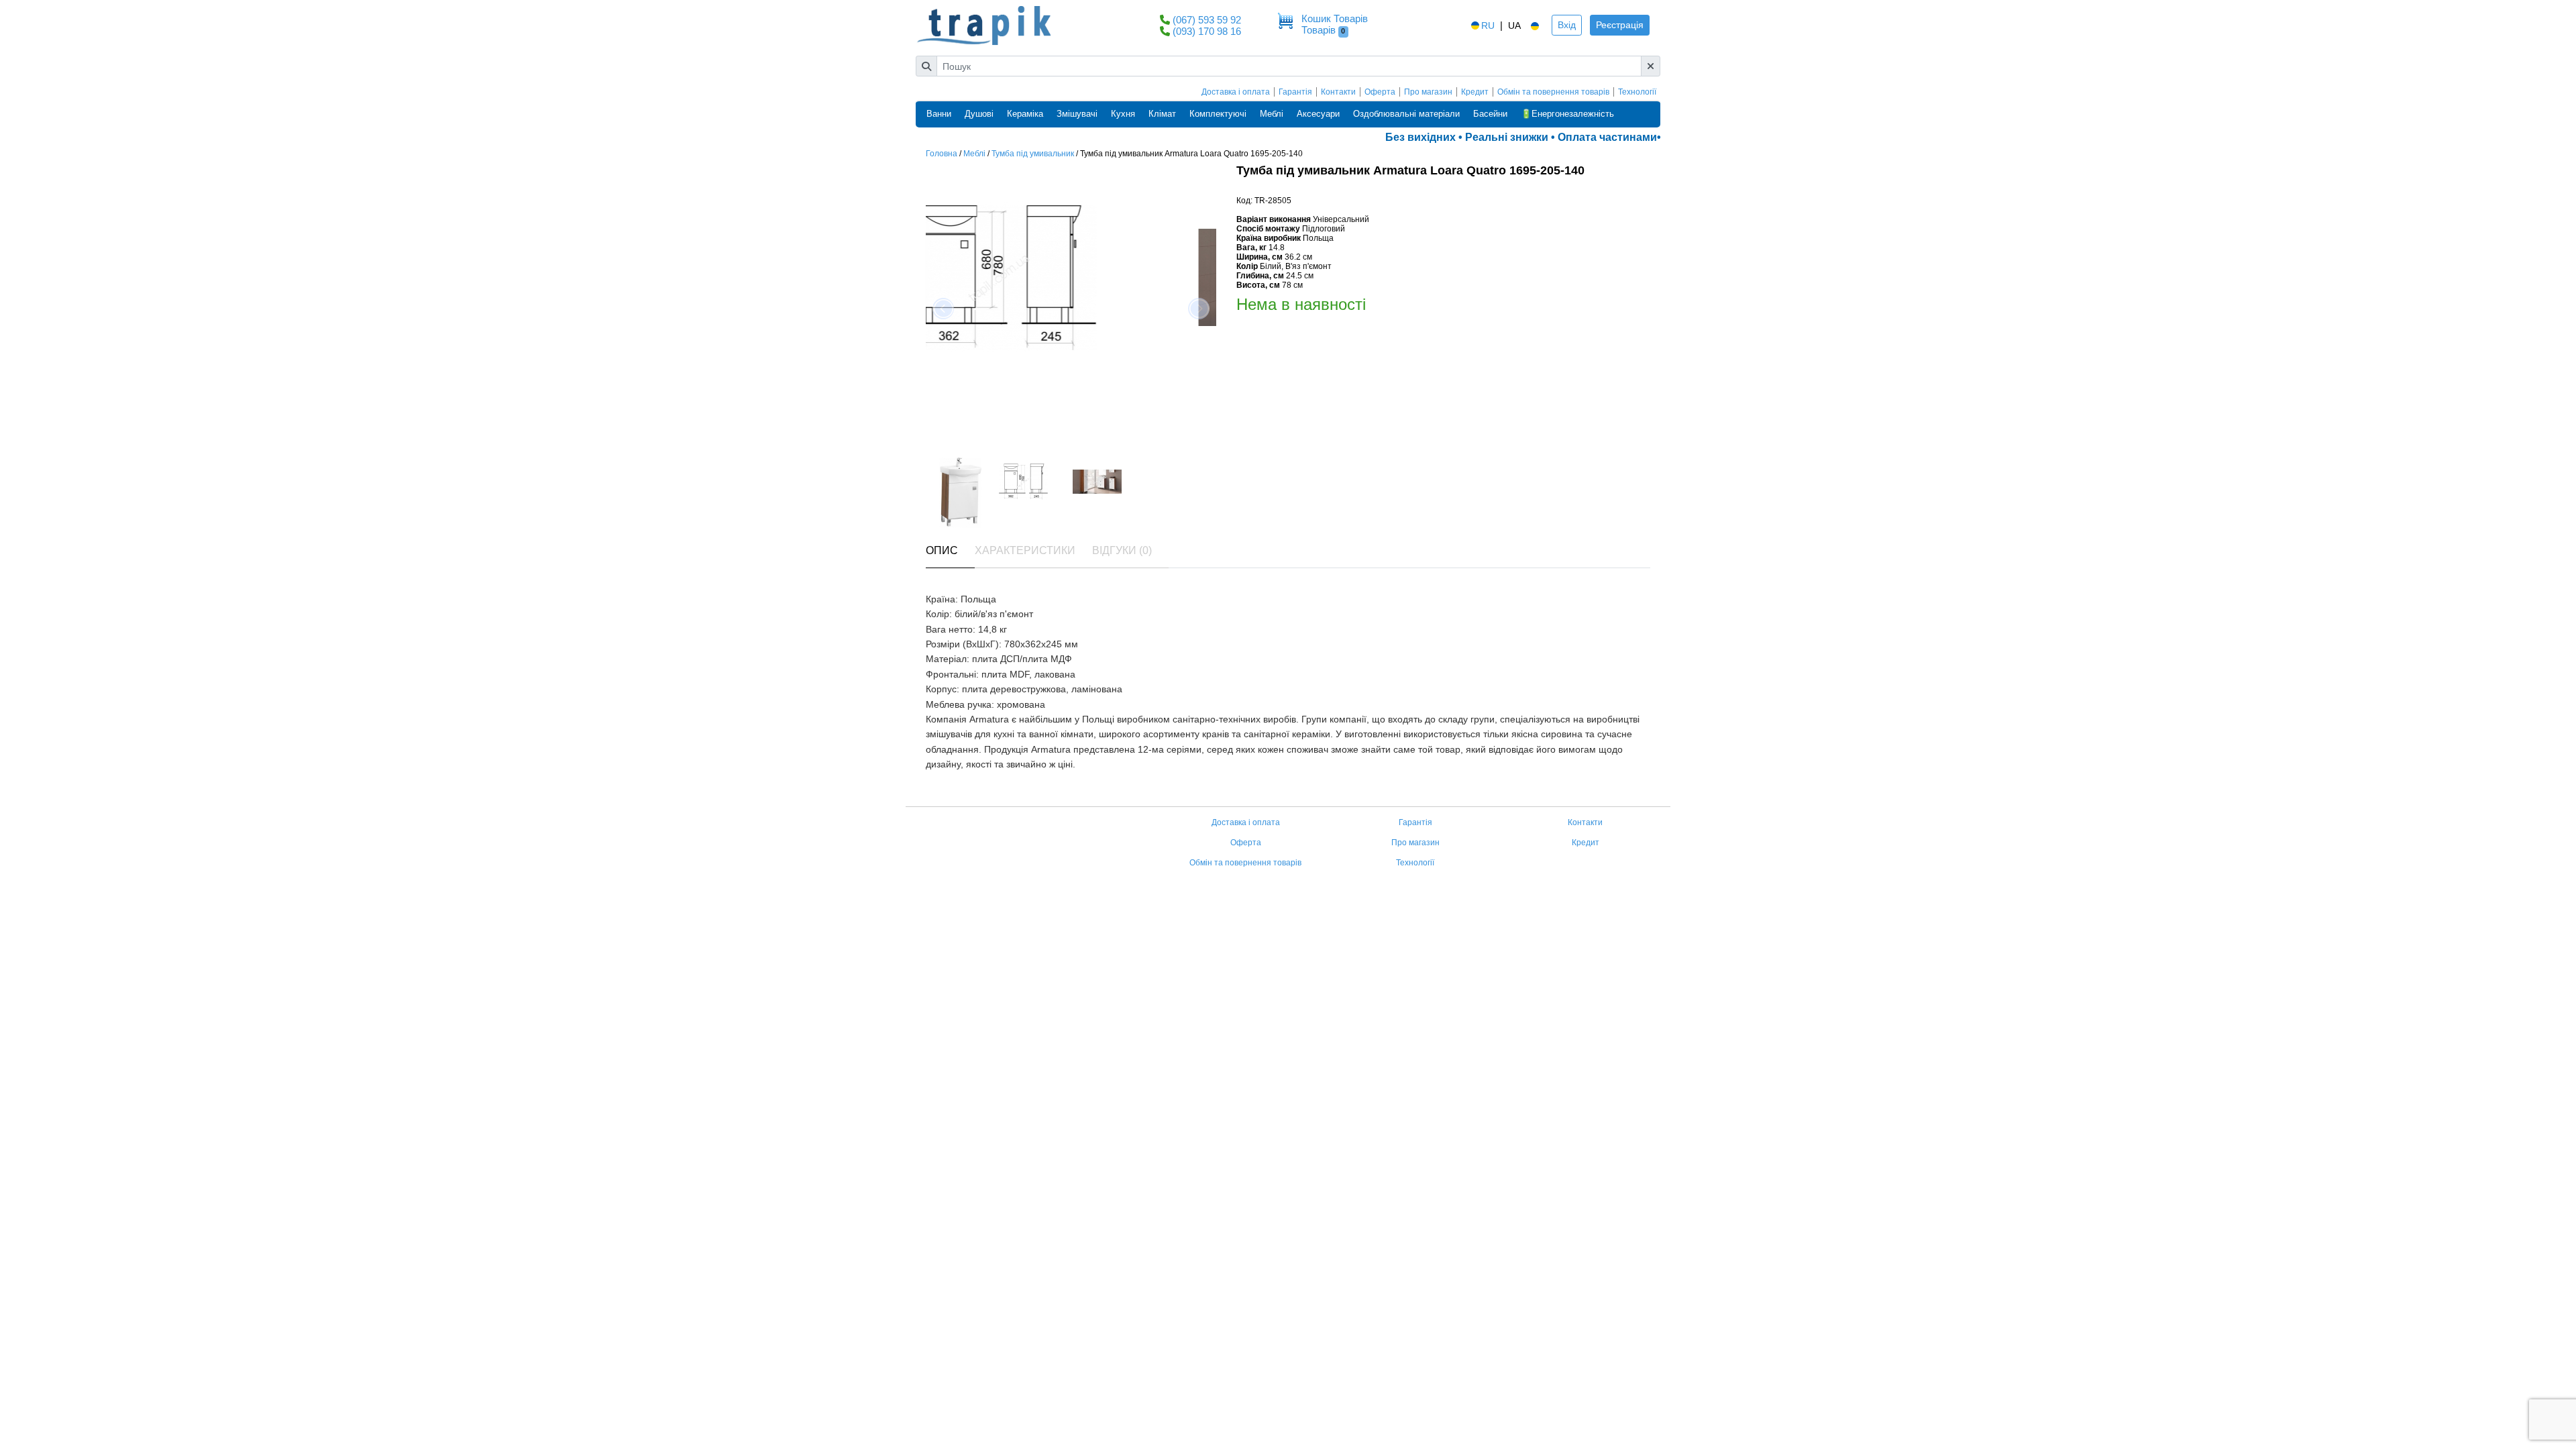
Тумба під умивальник (1033, 154)
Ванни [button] (939, 114)
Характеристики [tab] (1025, 550)
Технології (1637, 92)
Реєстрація (1620, 25)
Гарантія (1295, 92)
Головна (942, 154)
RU (1488, 25)
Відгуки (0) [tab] (1122, 550)
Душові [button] (979, 114)
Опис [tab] (942, 550)
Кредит (1475, 92)
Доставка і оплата (1236, 92)
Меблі (974, 154)
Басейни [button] (1490, 114)
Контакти (1338, 92)
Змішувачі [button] (1077, 114)
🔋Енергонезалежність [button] (1567, 114)
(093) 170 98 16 (1207, 31)
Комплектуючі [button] (1218, 114)
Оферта (1380, 92)
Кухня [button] (1123, 114)
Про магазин (1428, 92)
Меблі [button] (1272, 114)
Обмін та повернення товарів (1553, 92)
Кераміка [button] (1025, 114)
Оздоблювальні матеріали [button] (1406, 114)
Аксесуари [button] (1318, 114)
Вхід (1567, 25)
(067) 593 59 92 (1207, 20)
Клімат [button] (1162, 114)
